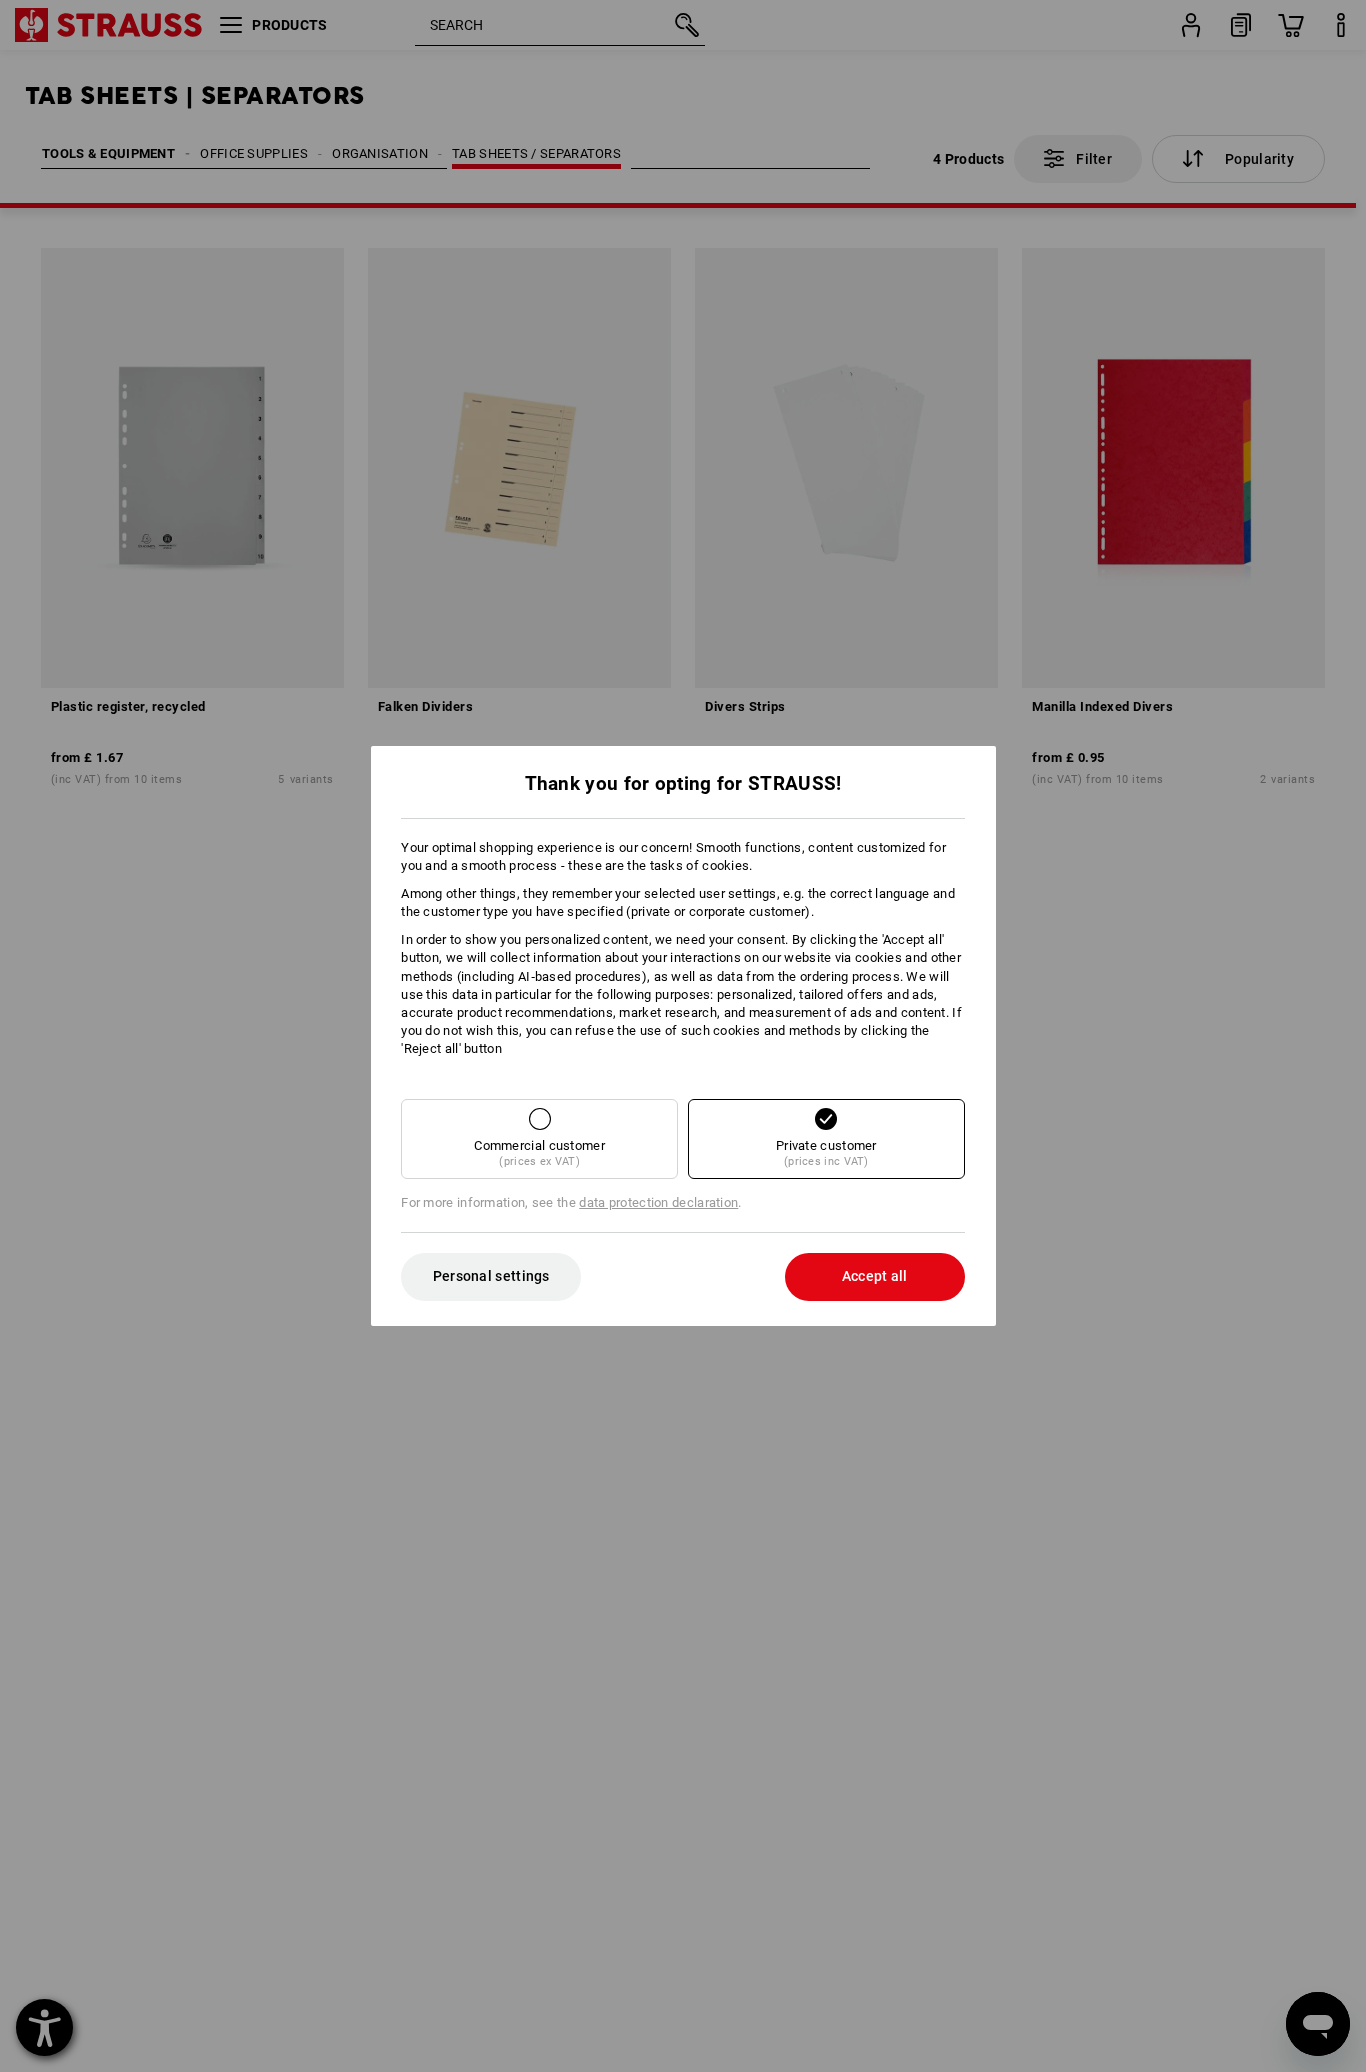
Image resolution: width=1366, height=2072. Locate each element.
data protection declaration (658, 1202)
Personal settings (491, 1276)
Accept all (875, 1276)
